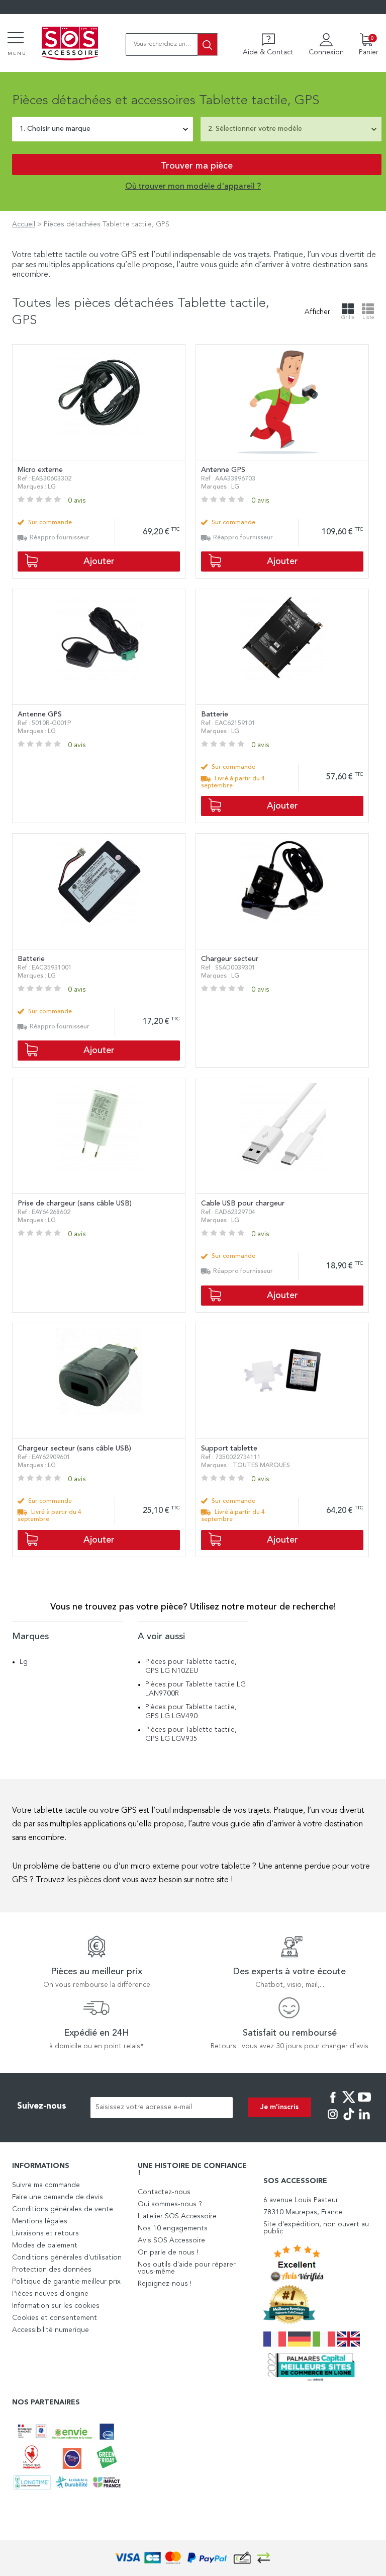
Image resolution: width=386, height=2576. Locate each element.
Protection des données (52, 2270)
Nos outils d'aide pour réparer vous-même (187, 2268)
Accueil (24, 224)
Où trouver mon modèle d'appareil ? (193, 187)
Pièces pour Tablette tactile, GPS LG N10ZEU (191, 1666)
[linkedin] (364, 2121)
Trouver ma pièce (197, 166)
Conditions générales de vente (63, 2209)
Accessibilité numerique (51, 2330)
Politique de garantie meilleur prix (66, 2282)
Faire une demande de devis (58, 2197)
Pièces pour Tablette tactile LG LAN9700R (196, 1689)
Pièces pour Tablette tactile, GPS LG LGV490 (191, 1712)
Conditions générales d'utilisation (67, 2258)
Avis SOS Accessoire (171, 2240)
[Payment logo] (193, 2558)
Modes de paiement (45, 2245)
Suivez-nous (42, 2106)
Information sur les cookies (56, 2306)
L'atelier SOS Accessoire (177, 2216)
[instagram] (333, 2121)
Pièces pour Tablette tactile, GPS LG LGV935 (191, 1734)
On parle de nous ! (168, 2252)
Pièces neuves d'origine (50, 2294)
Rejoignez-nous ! (165, 2284)
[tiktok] (349, 2121)
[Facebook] (333, 2104)
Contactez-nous (164, 2192)
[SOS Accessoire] (70, 44)
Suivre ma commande (46, 2185)
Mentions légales (40, 2221)
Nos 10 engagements (173, 2228)
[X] (349, 2104)
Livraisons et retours (45, 2233)
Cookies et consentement (55, 2318)
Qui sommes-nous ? (170, 2204)
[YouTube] (364, 2104)
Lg (24, 1662)
